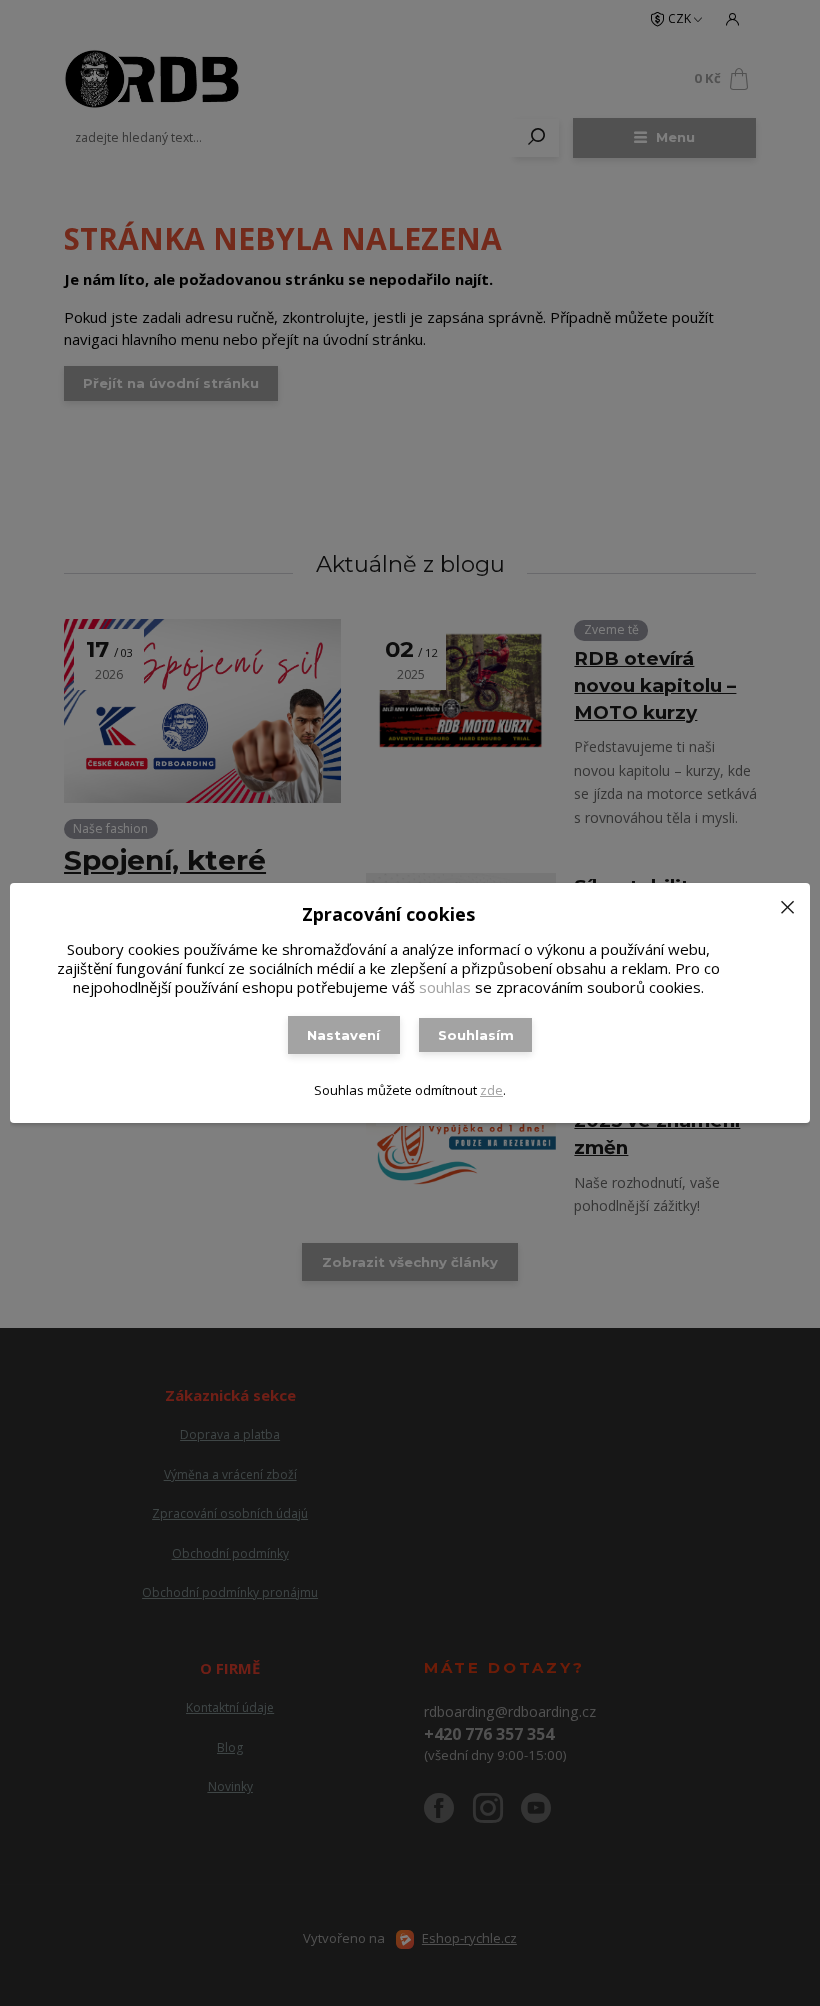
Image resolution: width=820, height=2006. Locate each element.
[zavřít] (787, 903)
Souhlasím (476, 1035)
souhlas (445, 987)
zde (491, 1090)
